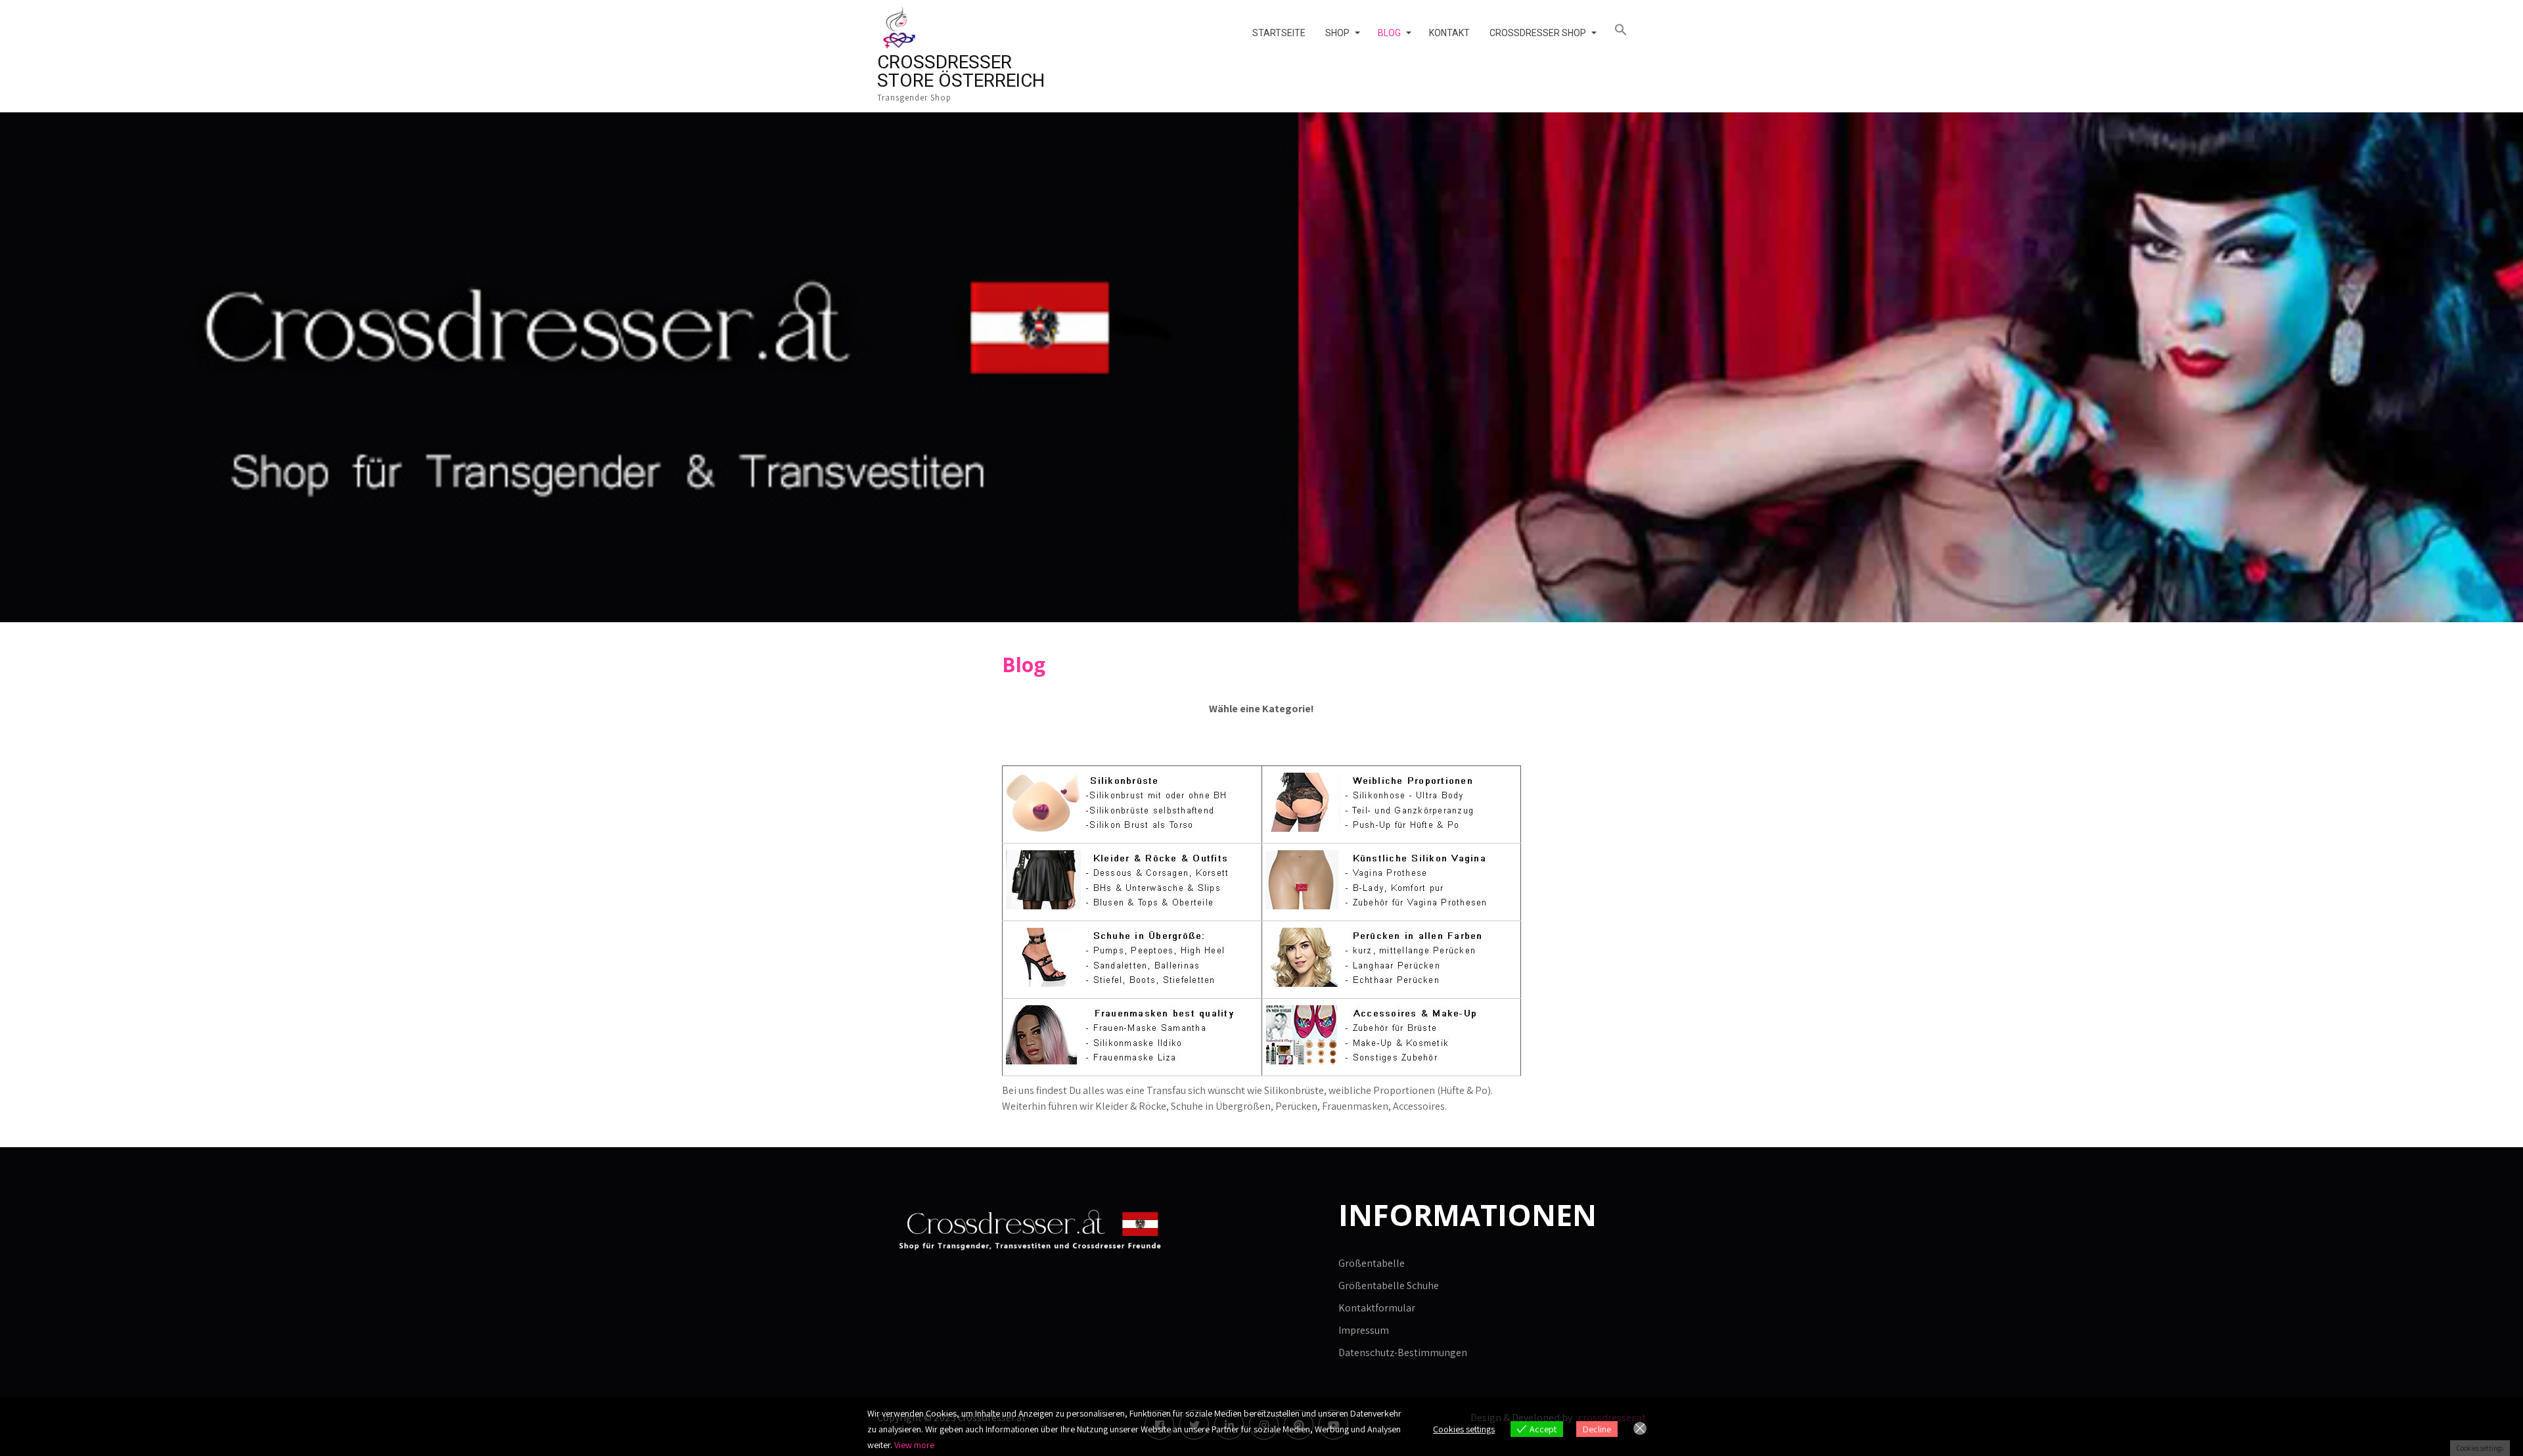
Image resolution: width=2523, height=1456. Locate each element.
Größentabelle (1372, 1263)
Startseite (1279, 33)
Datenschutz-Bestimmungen (1403, 1353)
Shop (1337, 33)
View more (914, 1445)
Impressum (1364, 1330)
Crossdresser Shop (1538, 33)
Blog (1389, 33)
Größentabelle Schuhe (1389, 1285)
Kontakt (1449, 33)
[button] (1625, 30)
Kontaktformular (1377, 1308)
